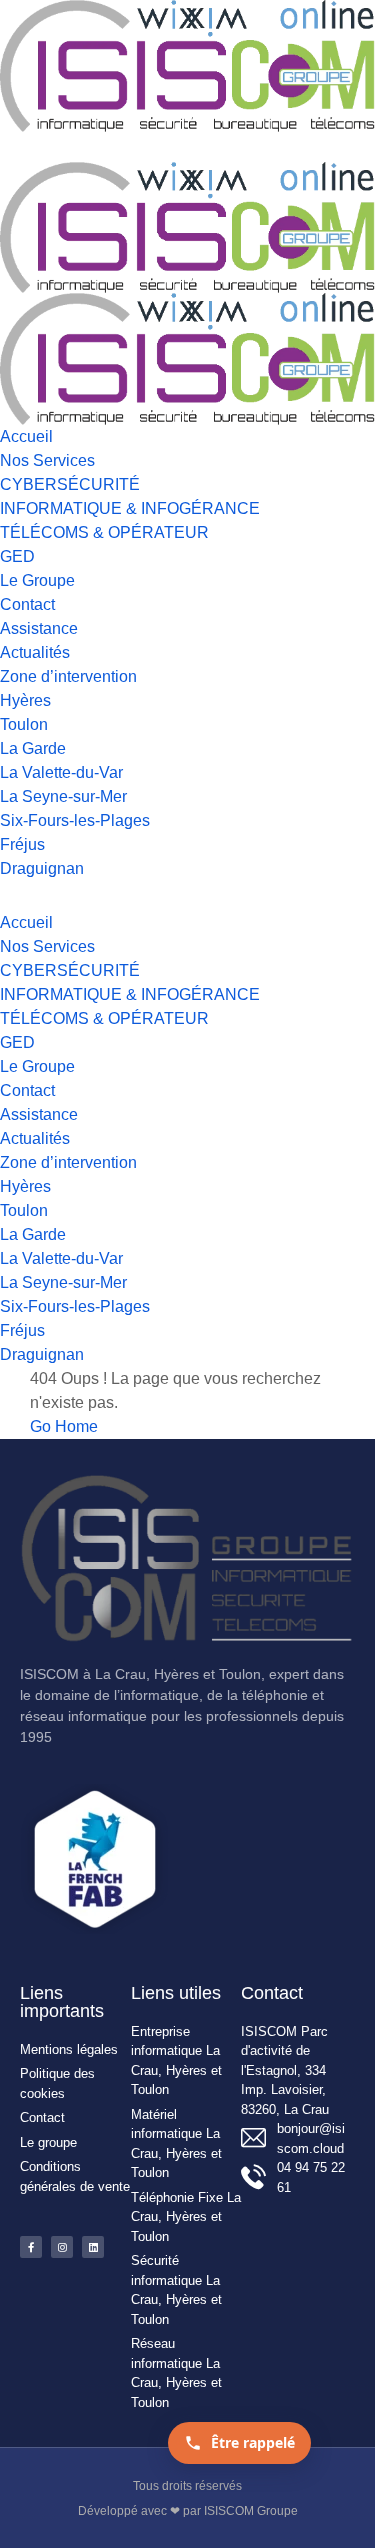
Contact (27, 604)
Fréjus (22, 844)
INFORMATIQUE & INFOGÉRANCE (130, 508)
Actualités (35, 652)
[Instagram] (62, 2247)
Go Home (64, 1426)
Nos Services (47, 460)
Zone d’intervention (68, 676)
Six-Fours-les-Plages (75, 820)
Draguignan (42, 868)
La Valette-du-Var (61, 772)
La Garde (33, 748)
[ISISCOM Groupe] (187, 64)
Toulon (24, 724)
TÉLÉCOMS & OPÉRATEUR (104, 532)
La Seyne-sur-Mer (63, 796)
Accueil (26, 436)
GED (17, 556)
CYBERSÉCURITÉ (70, 484)
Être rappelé (253, 2442)
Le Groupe (37, 580)
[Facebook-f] (31, 2247)
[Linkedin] (93, 2247)
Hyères (25, 700)
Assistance (39, 628)
